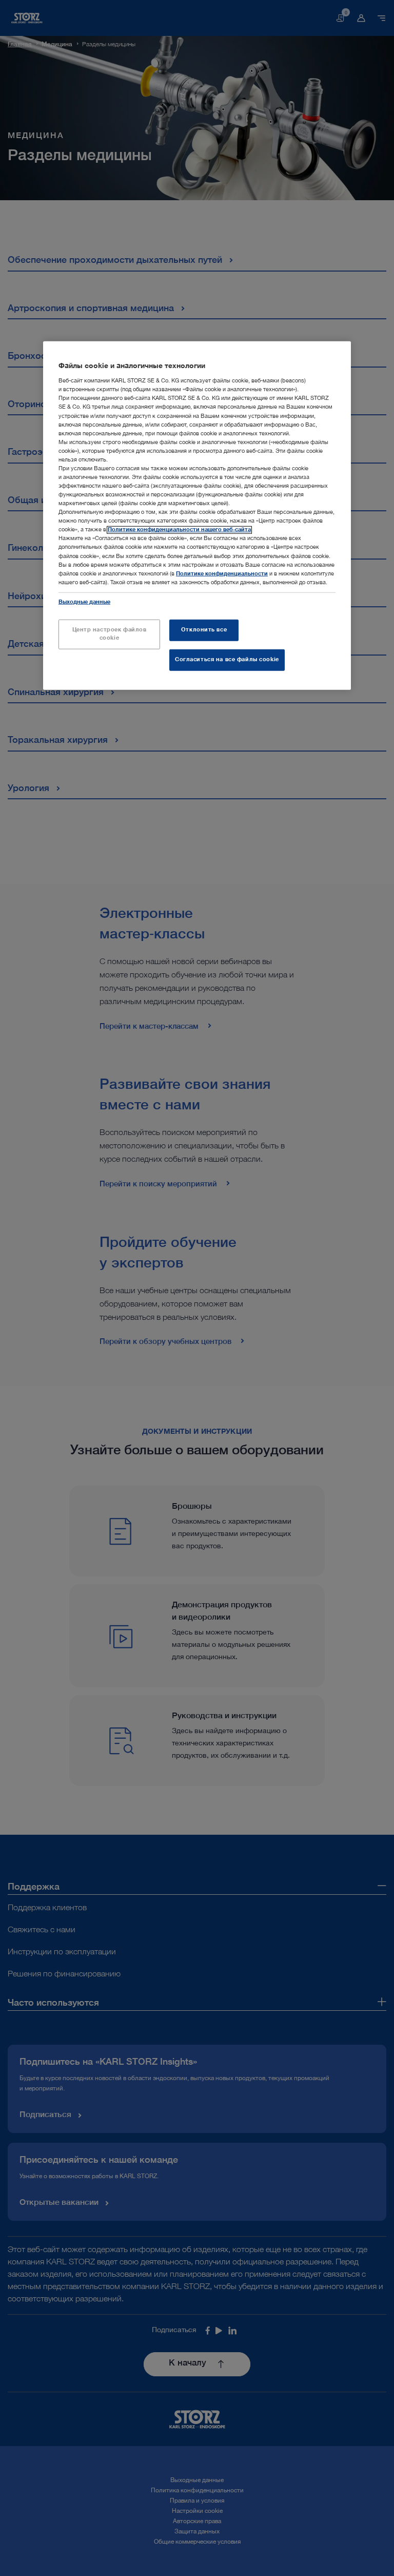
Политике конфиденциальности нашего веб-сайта (179, 530)
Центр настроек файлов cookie (110, 634)
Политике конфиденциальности (222, 574)
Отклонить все (204, 630)
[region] (197, 515)
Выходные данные (84, 602)
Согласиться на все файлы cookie (227, 659)
